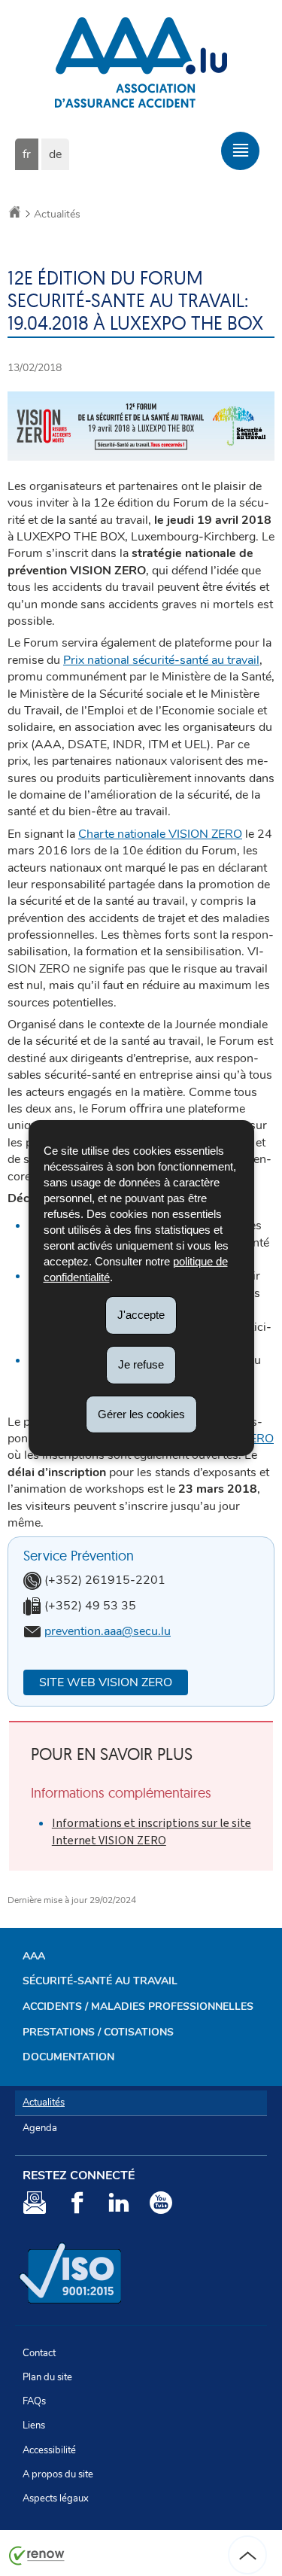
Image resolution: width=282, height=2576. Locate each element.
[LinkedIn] (119, 2205)
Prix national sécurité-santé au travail (161, 660)
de (55, 154)
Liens (34, 2425)
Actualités (57, 214)
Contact (39, 2353)
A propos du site (58, 2474)
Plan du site (47, 2377)
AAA (34, 1956)
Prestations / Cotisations (98, 2032)
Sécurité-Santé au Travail (100, 1981)
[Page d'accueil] (15, 214)
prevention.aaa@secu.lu (108, 1631)
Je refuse (141, 1364)
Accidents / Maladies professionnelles (138, 2007)
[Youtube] (161, 2205)
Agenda (40, 2128)
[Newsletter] (35, 2205)
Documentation (68, 2057)
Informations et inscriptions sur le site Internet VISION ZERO (152, 1831)
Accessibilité (49, 2450)
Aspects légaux (56, 2498)
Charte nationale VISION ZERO (160, 834)
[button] (240, 151)
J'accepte (141, 1315)
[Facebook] (77, 2205)
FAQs (34, 2401)
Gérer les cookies (141, 1413)
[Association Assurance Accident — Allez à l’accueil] (141, 116)
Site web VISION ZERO (106, 1682)
